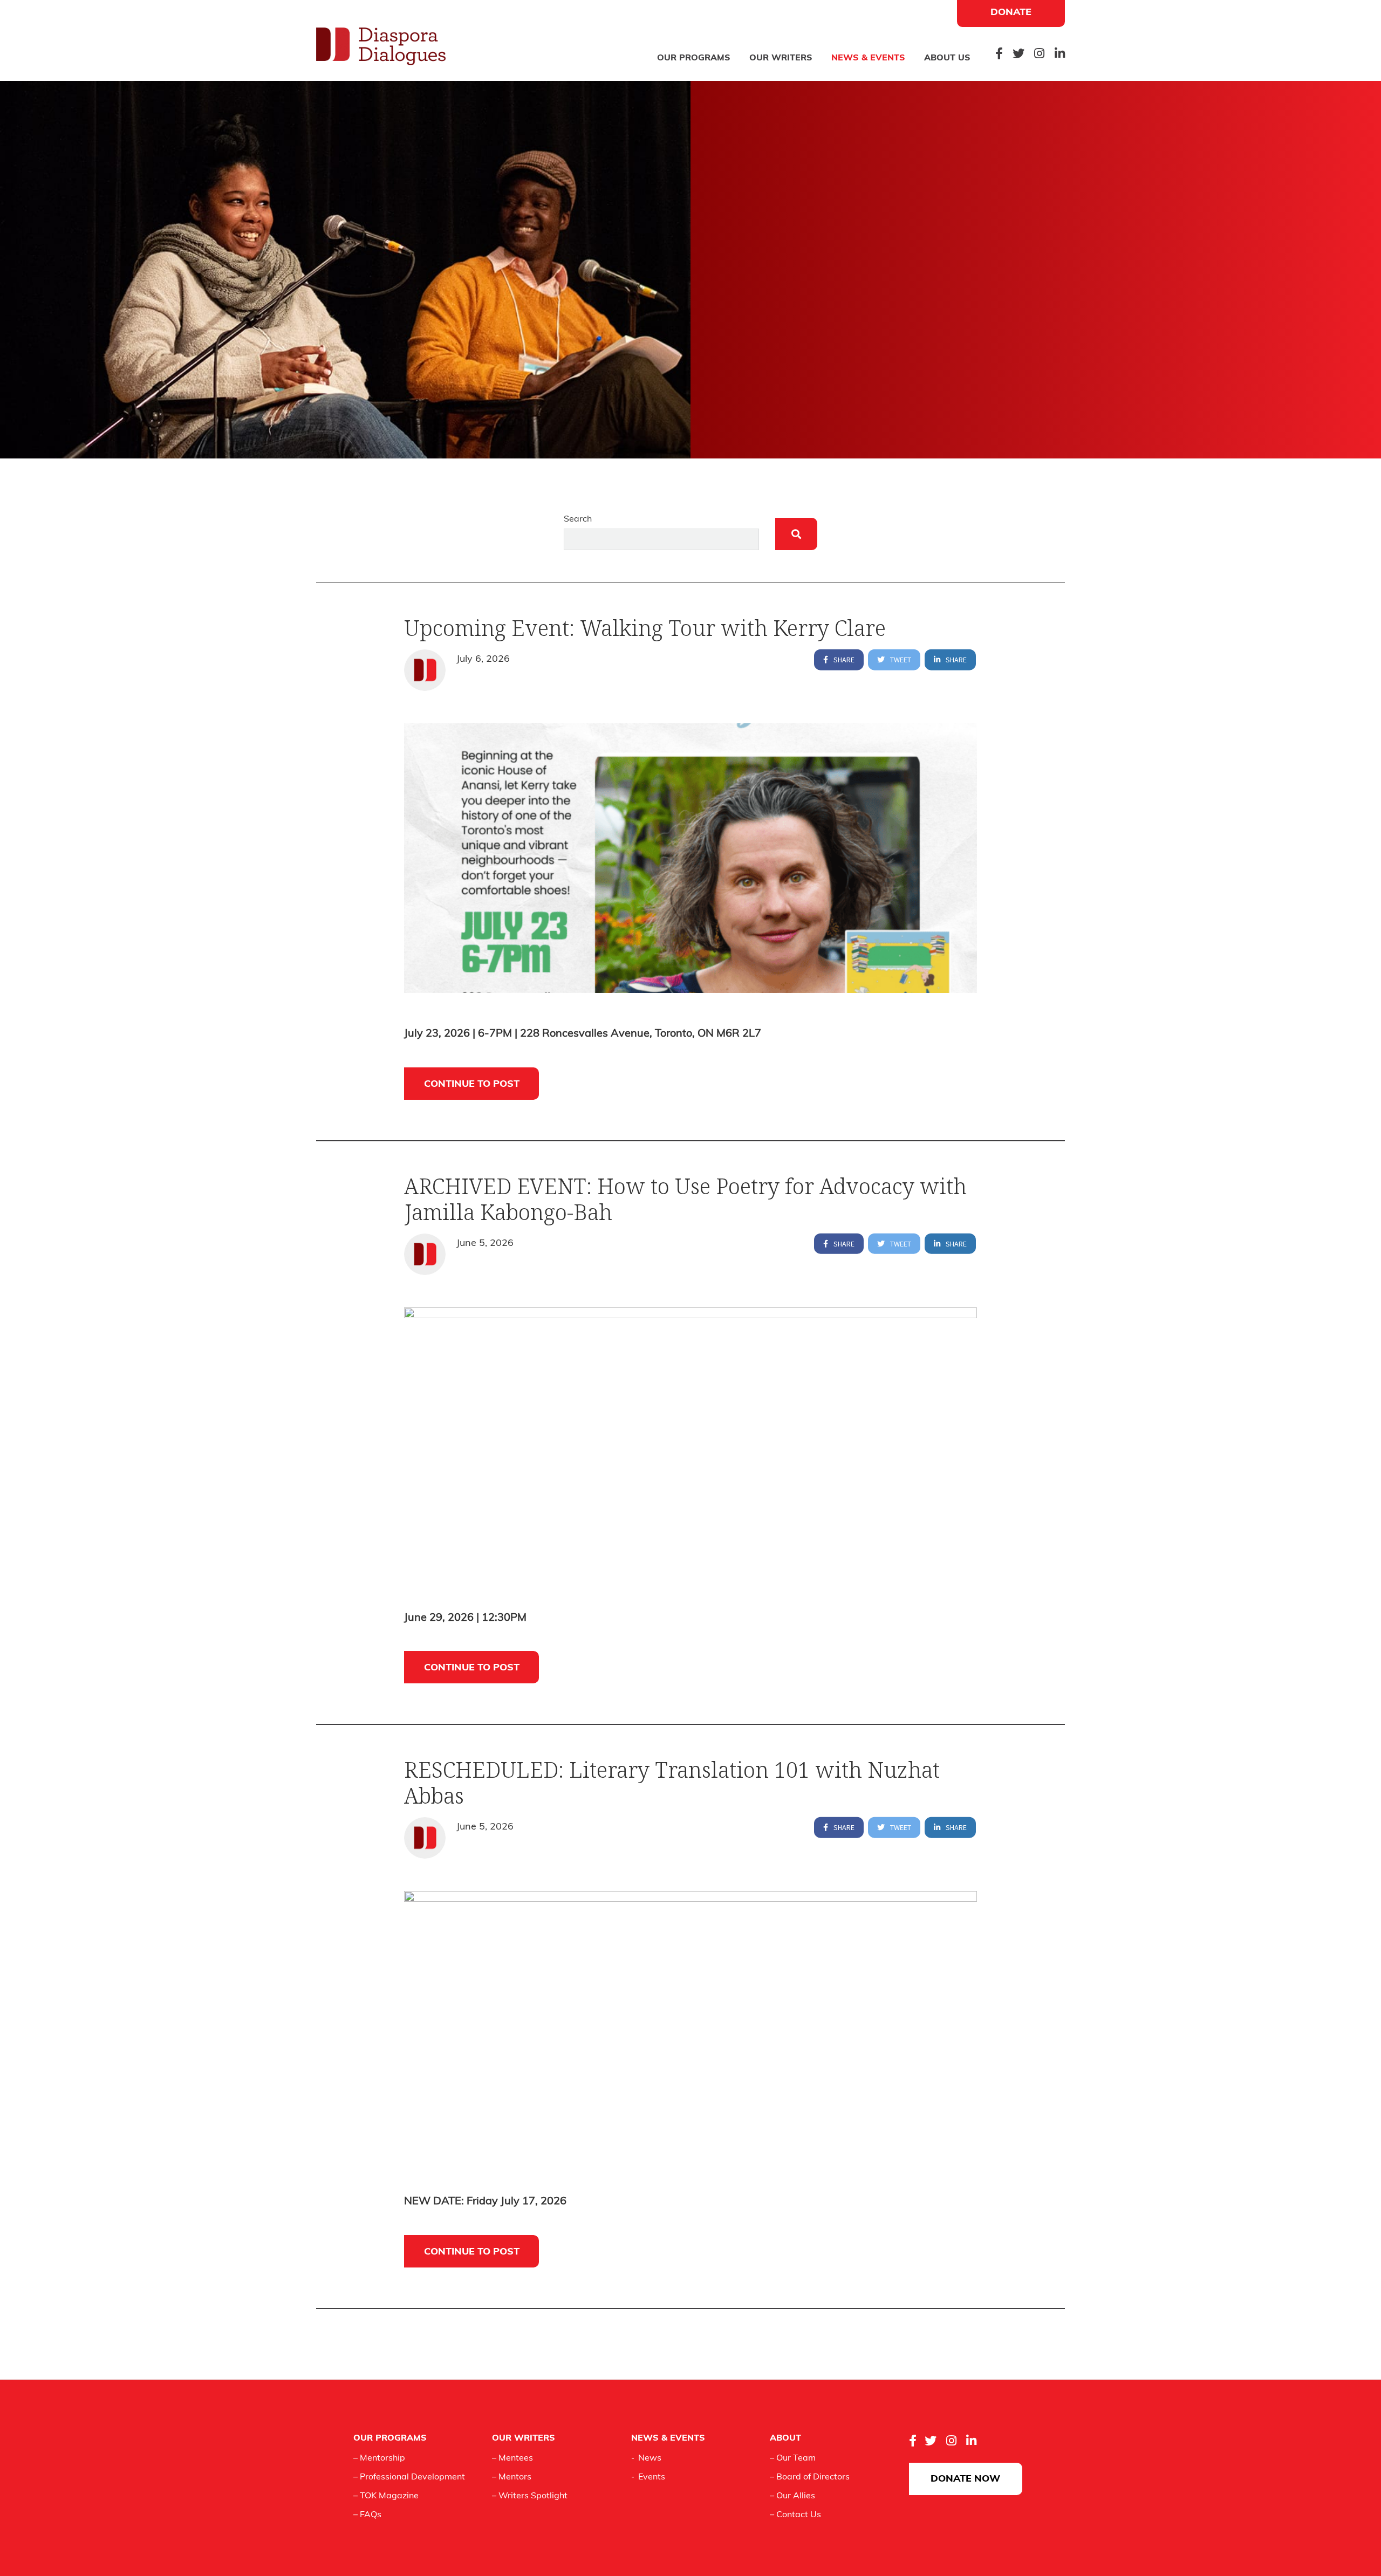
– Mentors (512, 2477)
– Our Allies (792, 2496)
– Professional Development (409, 2477)
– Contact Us (795, 2515)
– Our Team (793, 2458)
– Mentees (512, 2458)
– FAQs (367, 2515)
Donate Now (965, 2479)
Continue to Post (472, 1085)
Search (578, 519)
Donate (1011, 13)
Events (652, 2477)
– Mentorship (379, 2458)
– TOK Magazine (386, 2496)
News (650, 2458)
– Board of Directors (810, 2477)
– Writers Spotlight (530, 2496)
